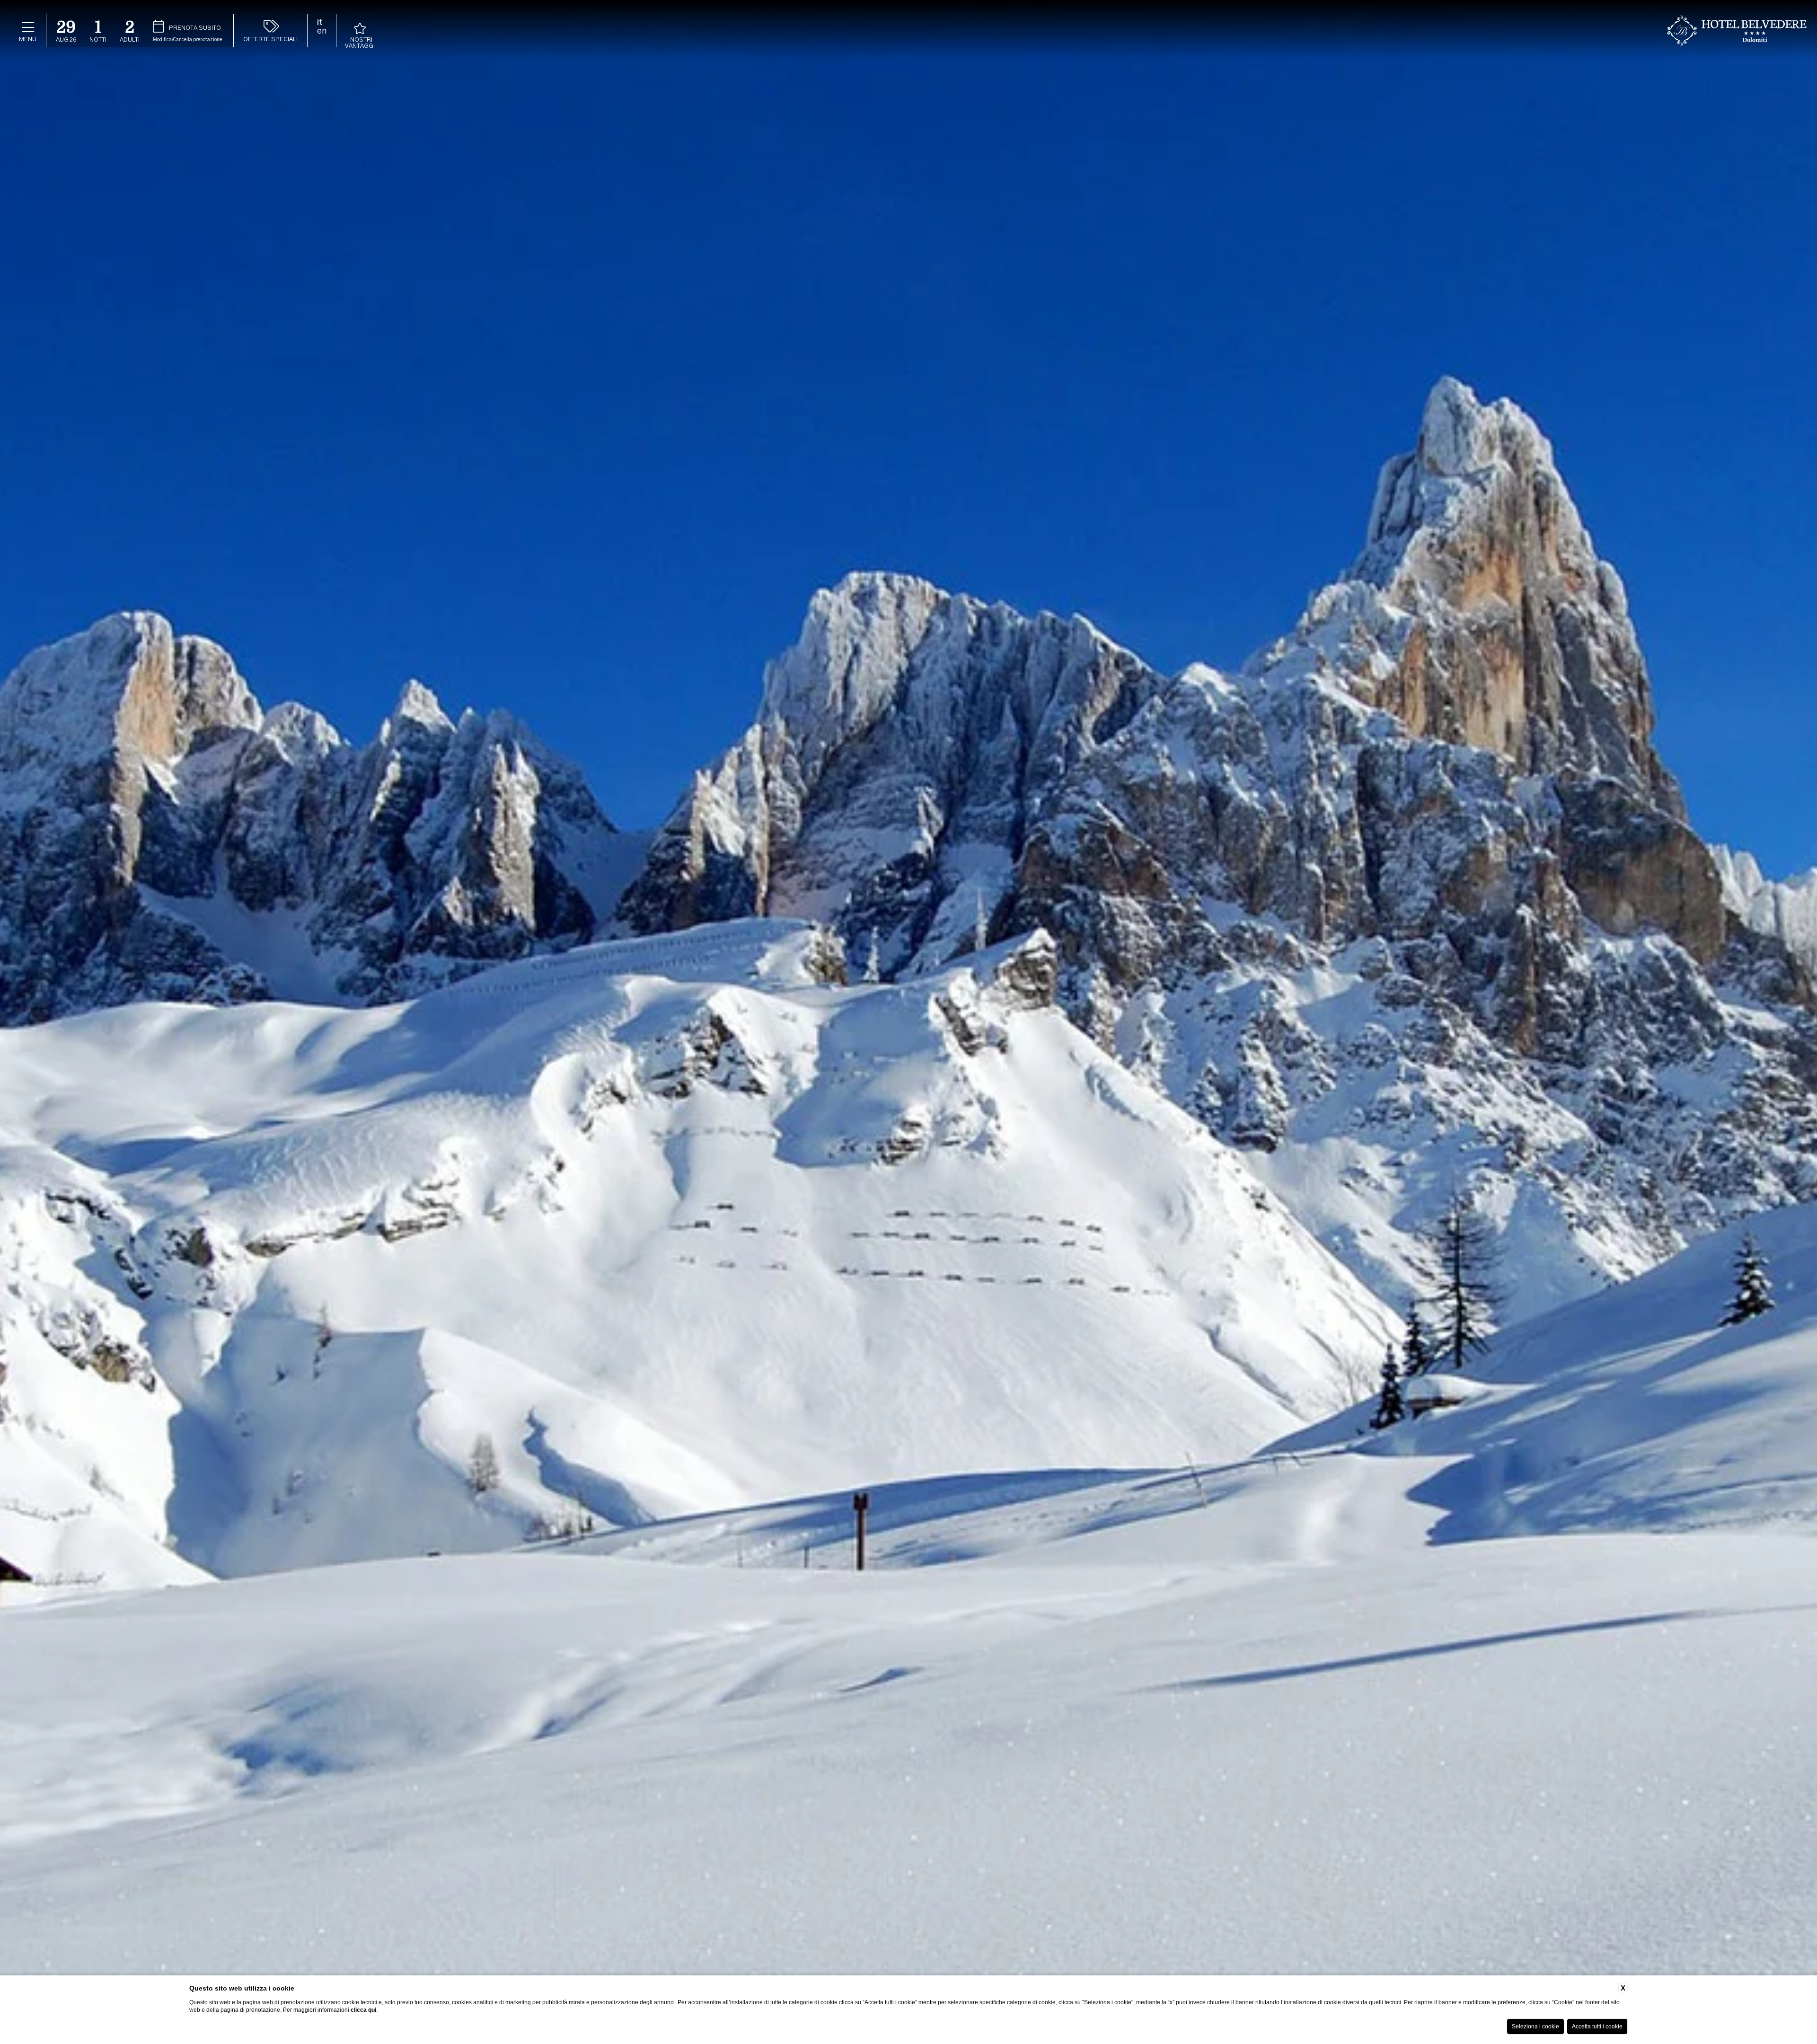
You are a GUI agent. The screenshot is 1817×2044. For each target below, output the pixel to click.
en (322, 31)
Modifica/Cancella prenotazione (187, 40)
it (320, 23)
